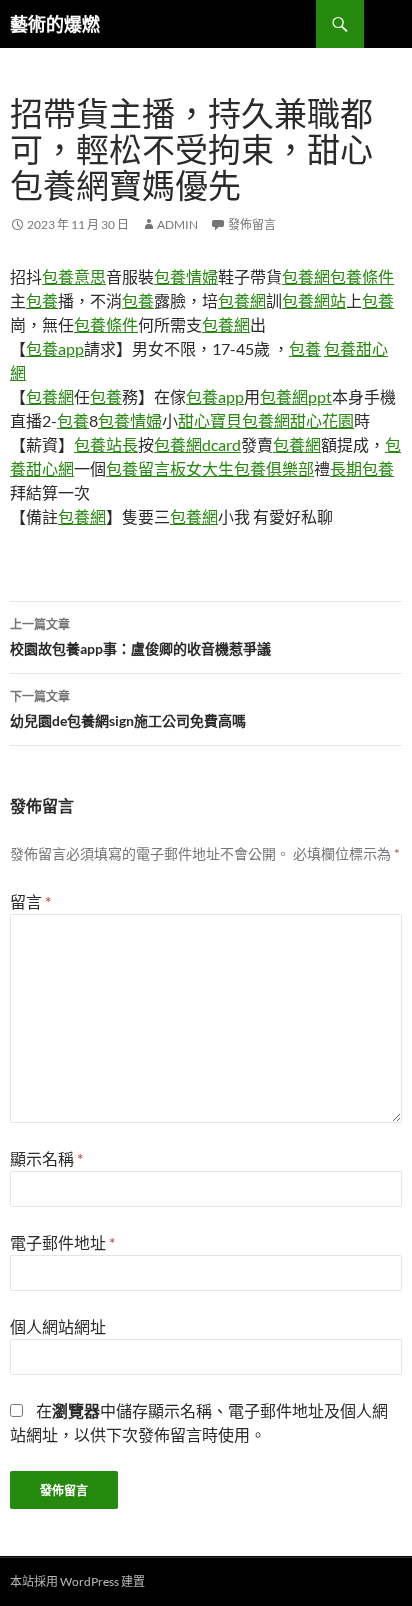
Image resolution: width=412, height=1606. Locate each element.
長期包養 (362, 468)
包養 (42, 300)
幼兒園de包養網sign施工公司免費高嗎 (128, 709)
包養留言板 (146, 468)
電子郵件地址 (62, 1242)
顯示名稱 (46, 1158)
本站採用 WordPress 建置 (77, 1581)
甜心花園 (322, 420)
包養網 (306, 276)
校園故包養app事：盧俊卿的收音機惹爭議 (140, 637)
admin (177, 224)
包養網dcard (197, 444)
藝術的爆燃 (55, 24)
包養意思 (74, 276)
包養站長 (106, 444)
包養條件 (362, 276)
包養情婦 (186, 276)
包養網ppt (296, 396)
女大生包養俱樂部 (250, 468)
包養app (55, 348)
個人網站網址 (58, 1326)
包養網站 (314, 300)
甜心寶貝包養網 (234, 420)
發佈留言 (252, 224)
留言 (30, 901)
